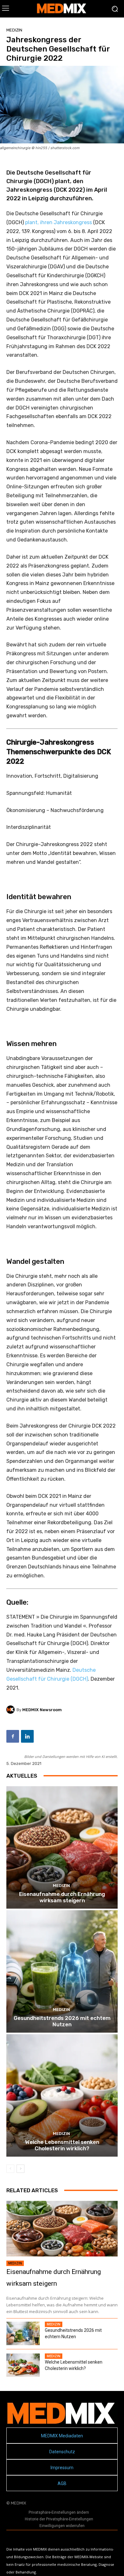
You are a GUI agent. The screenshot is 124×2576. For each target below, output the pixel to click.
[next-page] (21, 2169)
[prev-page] (10, 2169)
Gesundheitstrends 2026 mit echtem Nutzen (62, 2021)
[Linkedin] (27, 1736)
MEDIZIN (14, 30)
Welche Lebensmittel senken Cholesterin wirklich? (62, 2145)
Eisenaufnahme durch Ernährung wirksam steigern (62, 1897)
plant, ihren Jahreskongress (59, 222)
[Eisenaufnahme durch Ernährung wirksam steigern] (62, 1847)
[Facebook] (13, 1736)
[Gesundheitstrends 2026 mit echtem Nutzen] (62, 1971)
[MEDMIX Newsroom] (11, 1710)
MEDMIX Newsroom (42, 1710)
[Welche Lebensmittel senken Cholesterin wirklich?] (62, 2095)
